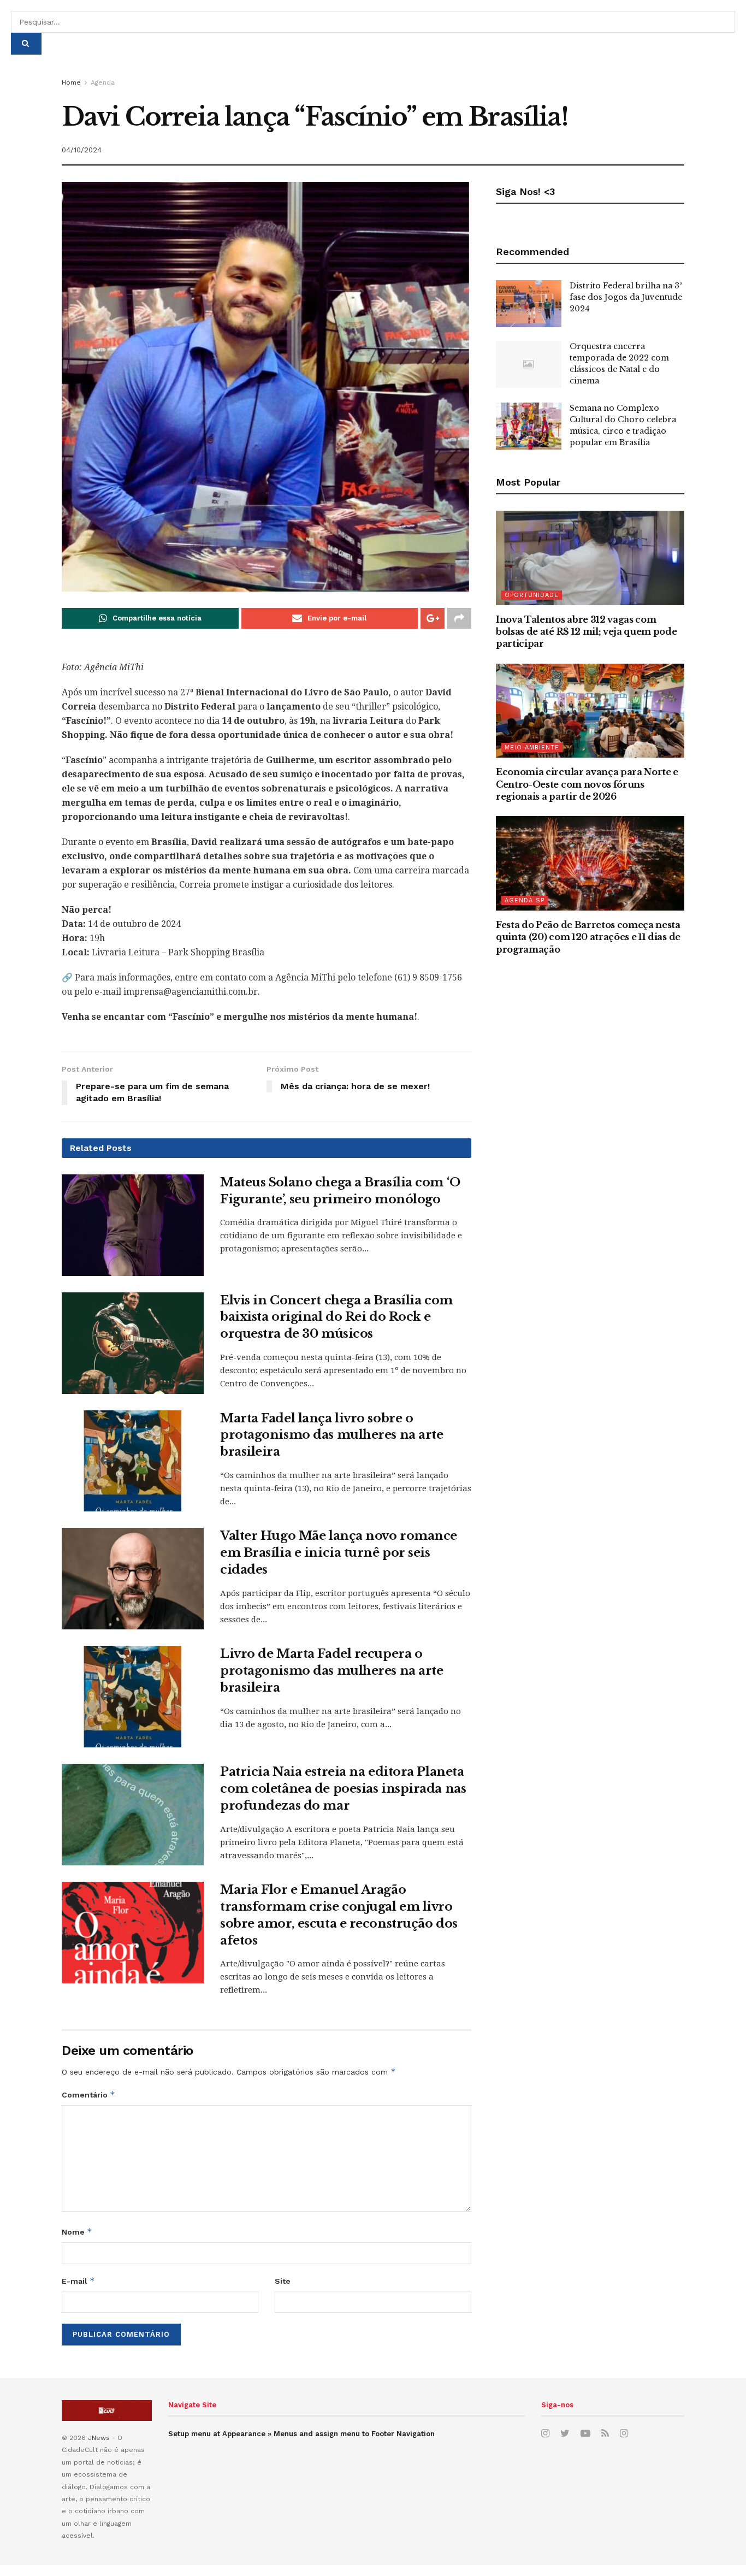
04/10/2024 (82, 150)
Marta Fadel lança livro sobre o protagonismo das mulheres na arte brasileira (331, 1435)
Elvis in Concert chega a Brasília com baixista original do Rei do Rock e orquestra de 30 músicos (336, 1317)
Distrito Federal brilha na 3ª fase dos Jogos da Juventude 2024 (626, 297)
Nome (77, 2232)
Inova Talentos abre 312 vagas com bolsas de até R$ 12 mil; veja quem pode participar (587, 632)
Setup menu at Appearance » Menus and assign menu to (301, 2434)
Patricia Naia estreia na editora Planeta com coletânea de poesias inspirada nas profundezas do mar (343, 1789)
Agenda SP (525, 900)
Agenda (103, 82)
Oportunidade (532, 595)
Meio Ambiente (532, 748)
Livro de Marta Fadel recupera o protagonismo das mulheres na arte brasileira (331, 1671)
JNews (99, 2438)
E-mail (78, 2281)
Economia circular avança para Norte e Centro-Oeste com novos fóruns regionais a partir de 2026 (587, 784)
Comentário (88, 2095)
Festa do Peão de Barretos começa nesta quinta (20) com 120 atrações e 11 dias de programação (588, 937)
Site (283, 2281)
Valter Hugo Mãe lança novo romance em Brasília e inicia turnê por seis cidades (339, 1553)
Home (71, 82)
